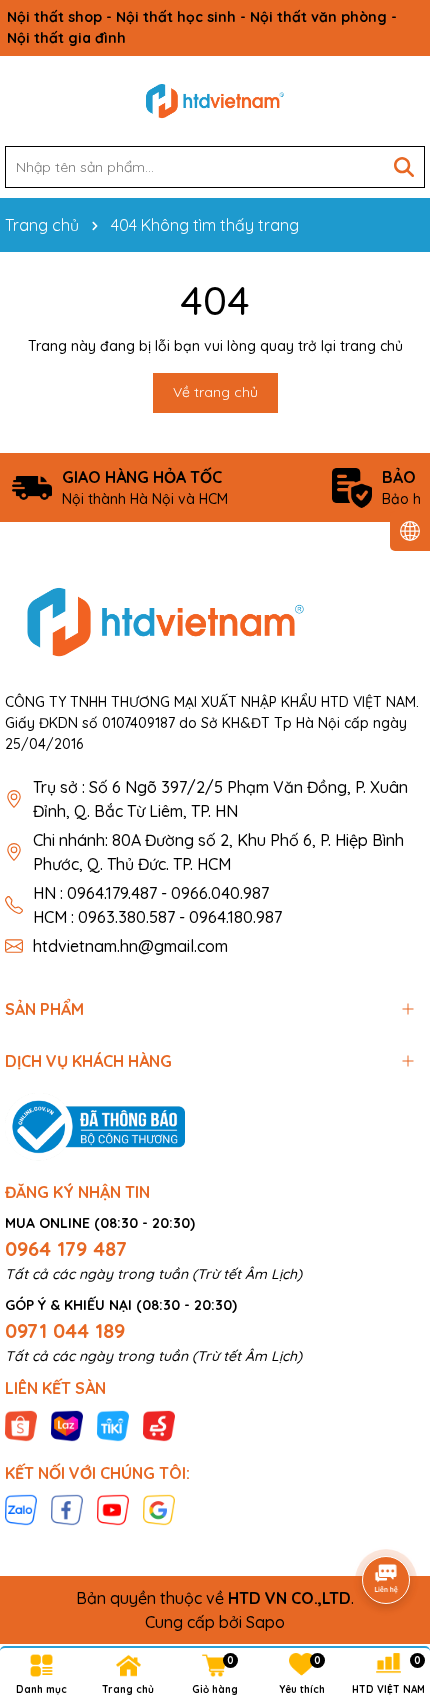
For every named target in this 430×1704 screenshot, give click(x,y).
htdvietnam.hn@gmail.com (130, 946)
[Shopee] (21, 1424)
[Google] (159, 1509)
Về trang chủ (215, 392)
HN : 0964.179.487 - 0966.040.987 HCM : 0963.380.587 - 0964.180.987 (157, 905)
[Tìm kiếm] (404, 167)
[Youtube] (113, 1509)
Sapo (265, 1622)
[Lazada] (67, 1424)
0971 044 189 (65, 1330)
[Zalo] (21, 1509)
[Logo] (215, 101)
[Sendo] (159, 1424)
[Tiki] (113, 1424)
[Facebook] (67, 1509)
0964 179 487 (66, 1248)
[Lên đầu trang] (387, 1524)
